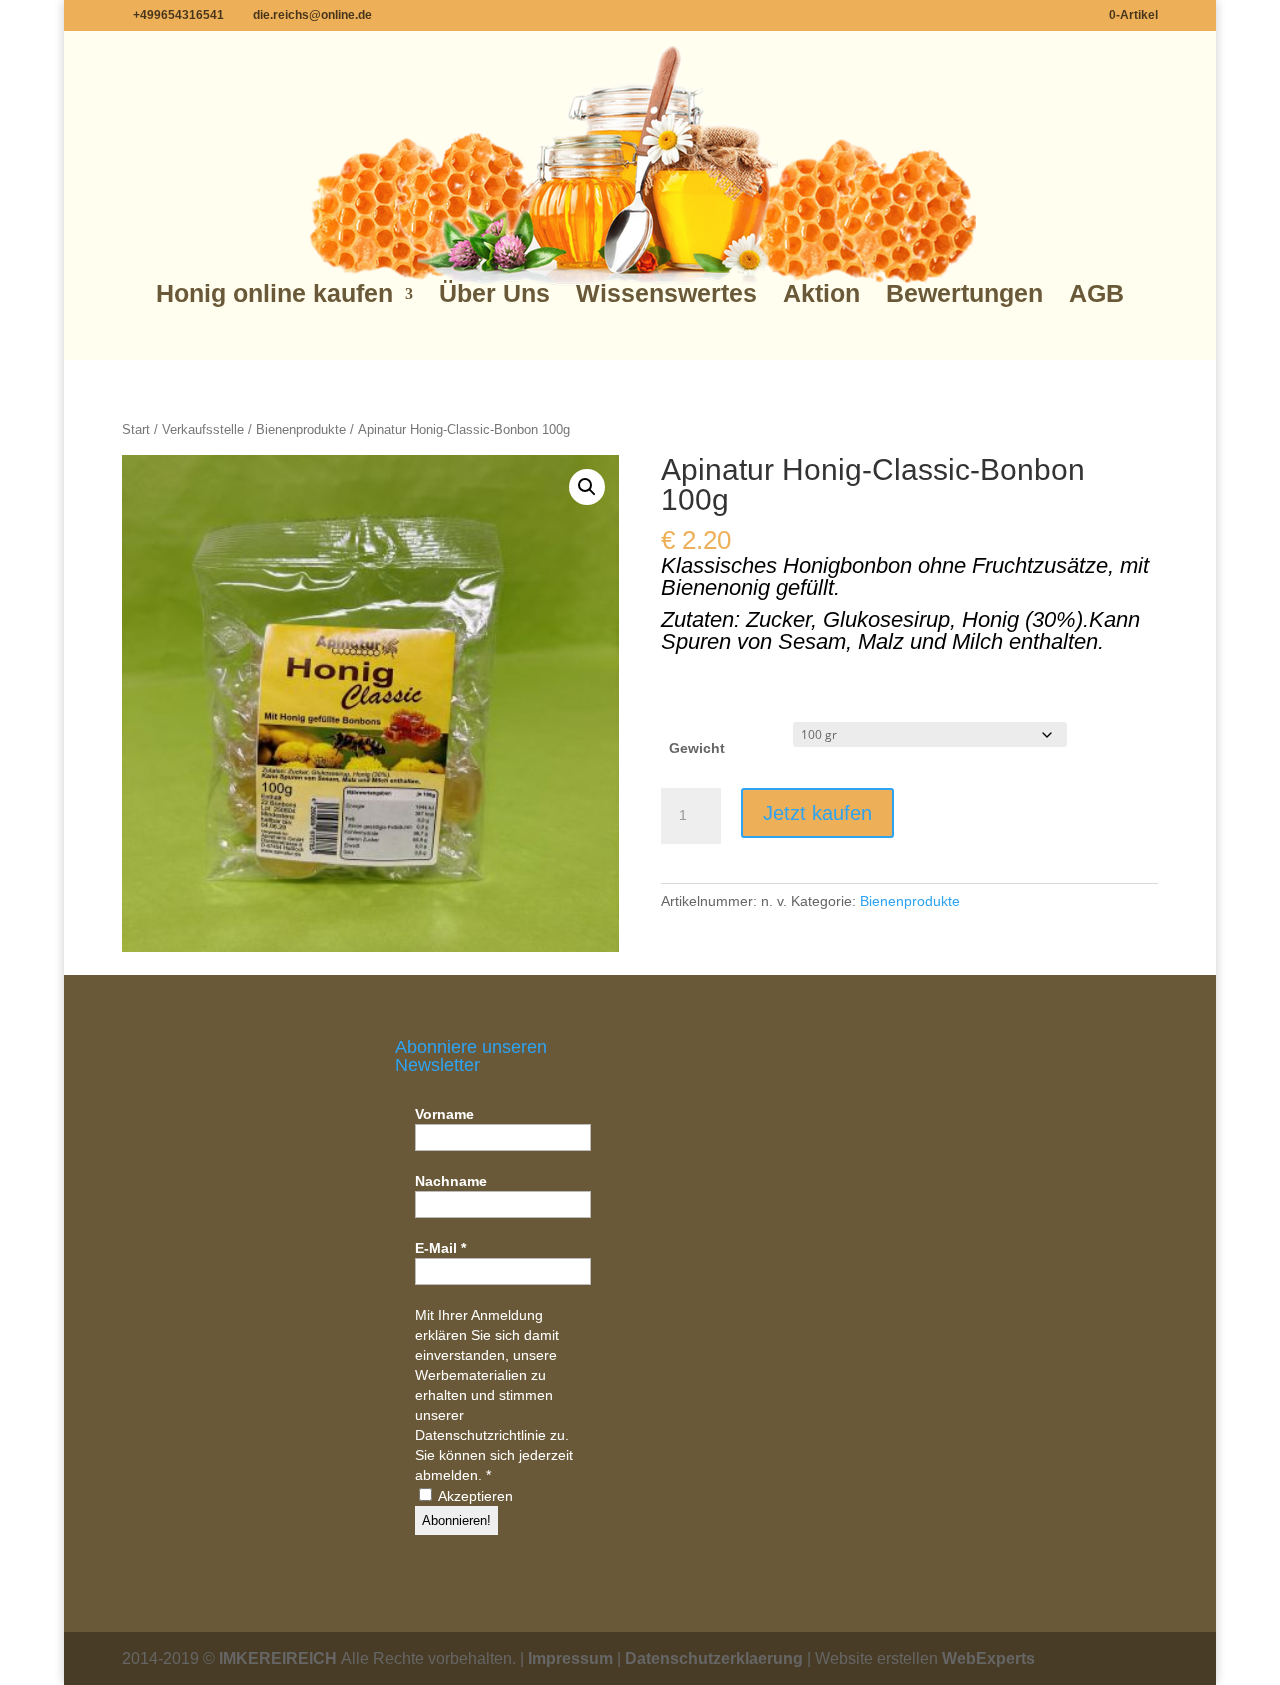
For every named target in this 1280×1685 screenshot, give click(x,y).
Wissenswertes (666, 294)
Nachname (451, 1181)
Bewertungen (964, 294)
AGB (1096, 294)
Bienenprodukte (301, 429)
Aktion (821, 294)
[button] (587, 487)
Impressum (570, 1658)
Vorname (444, 1114)
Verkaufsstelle (203, 429)
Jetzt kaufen (817, 813)
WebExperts (988, 1658)
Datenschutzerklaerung (714, 1658)
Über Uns (494, 294)
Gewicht (697, 748)
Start (136, 429)
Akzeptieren (474, 1496)
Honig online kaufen (274, 294)
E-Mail (440, 1248)
